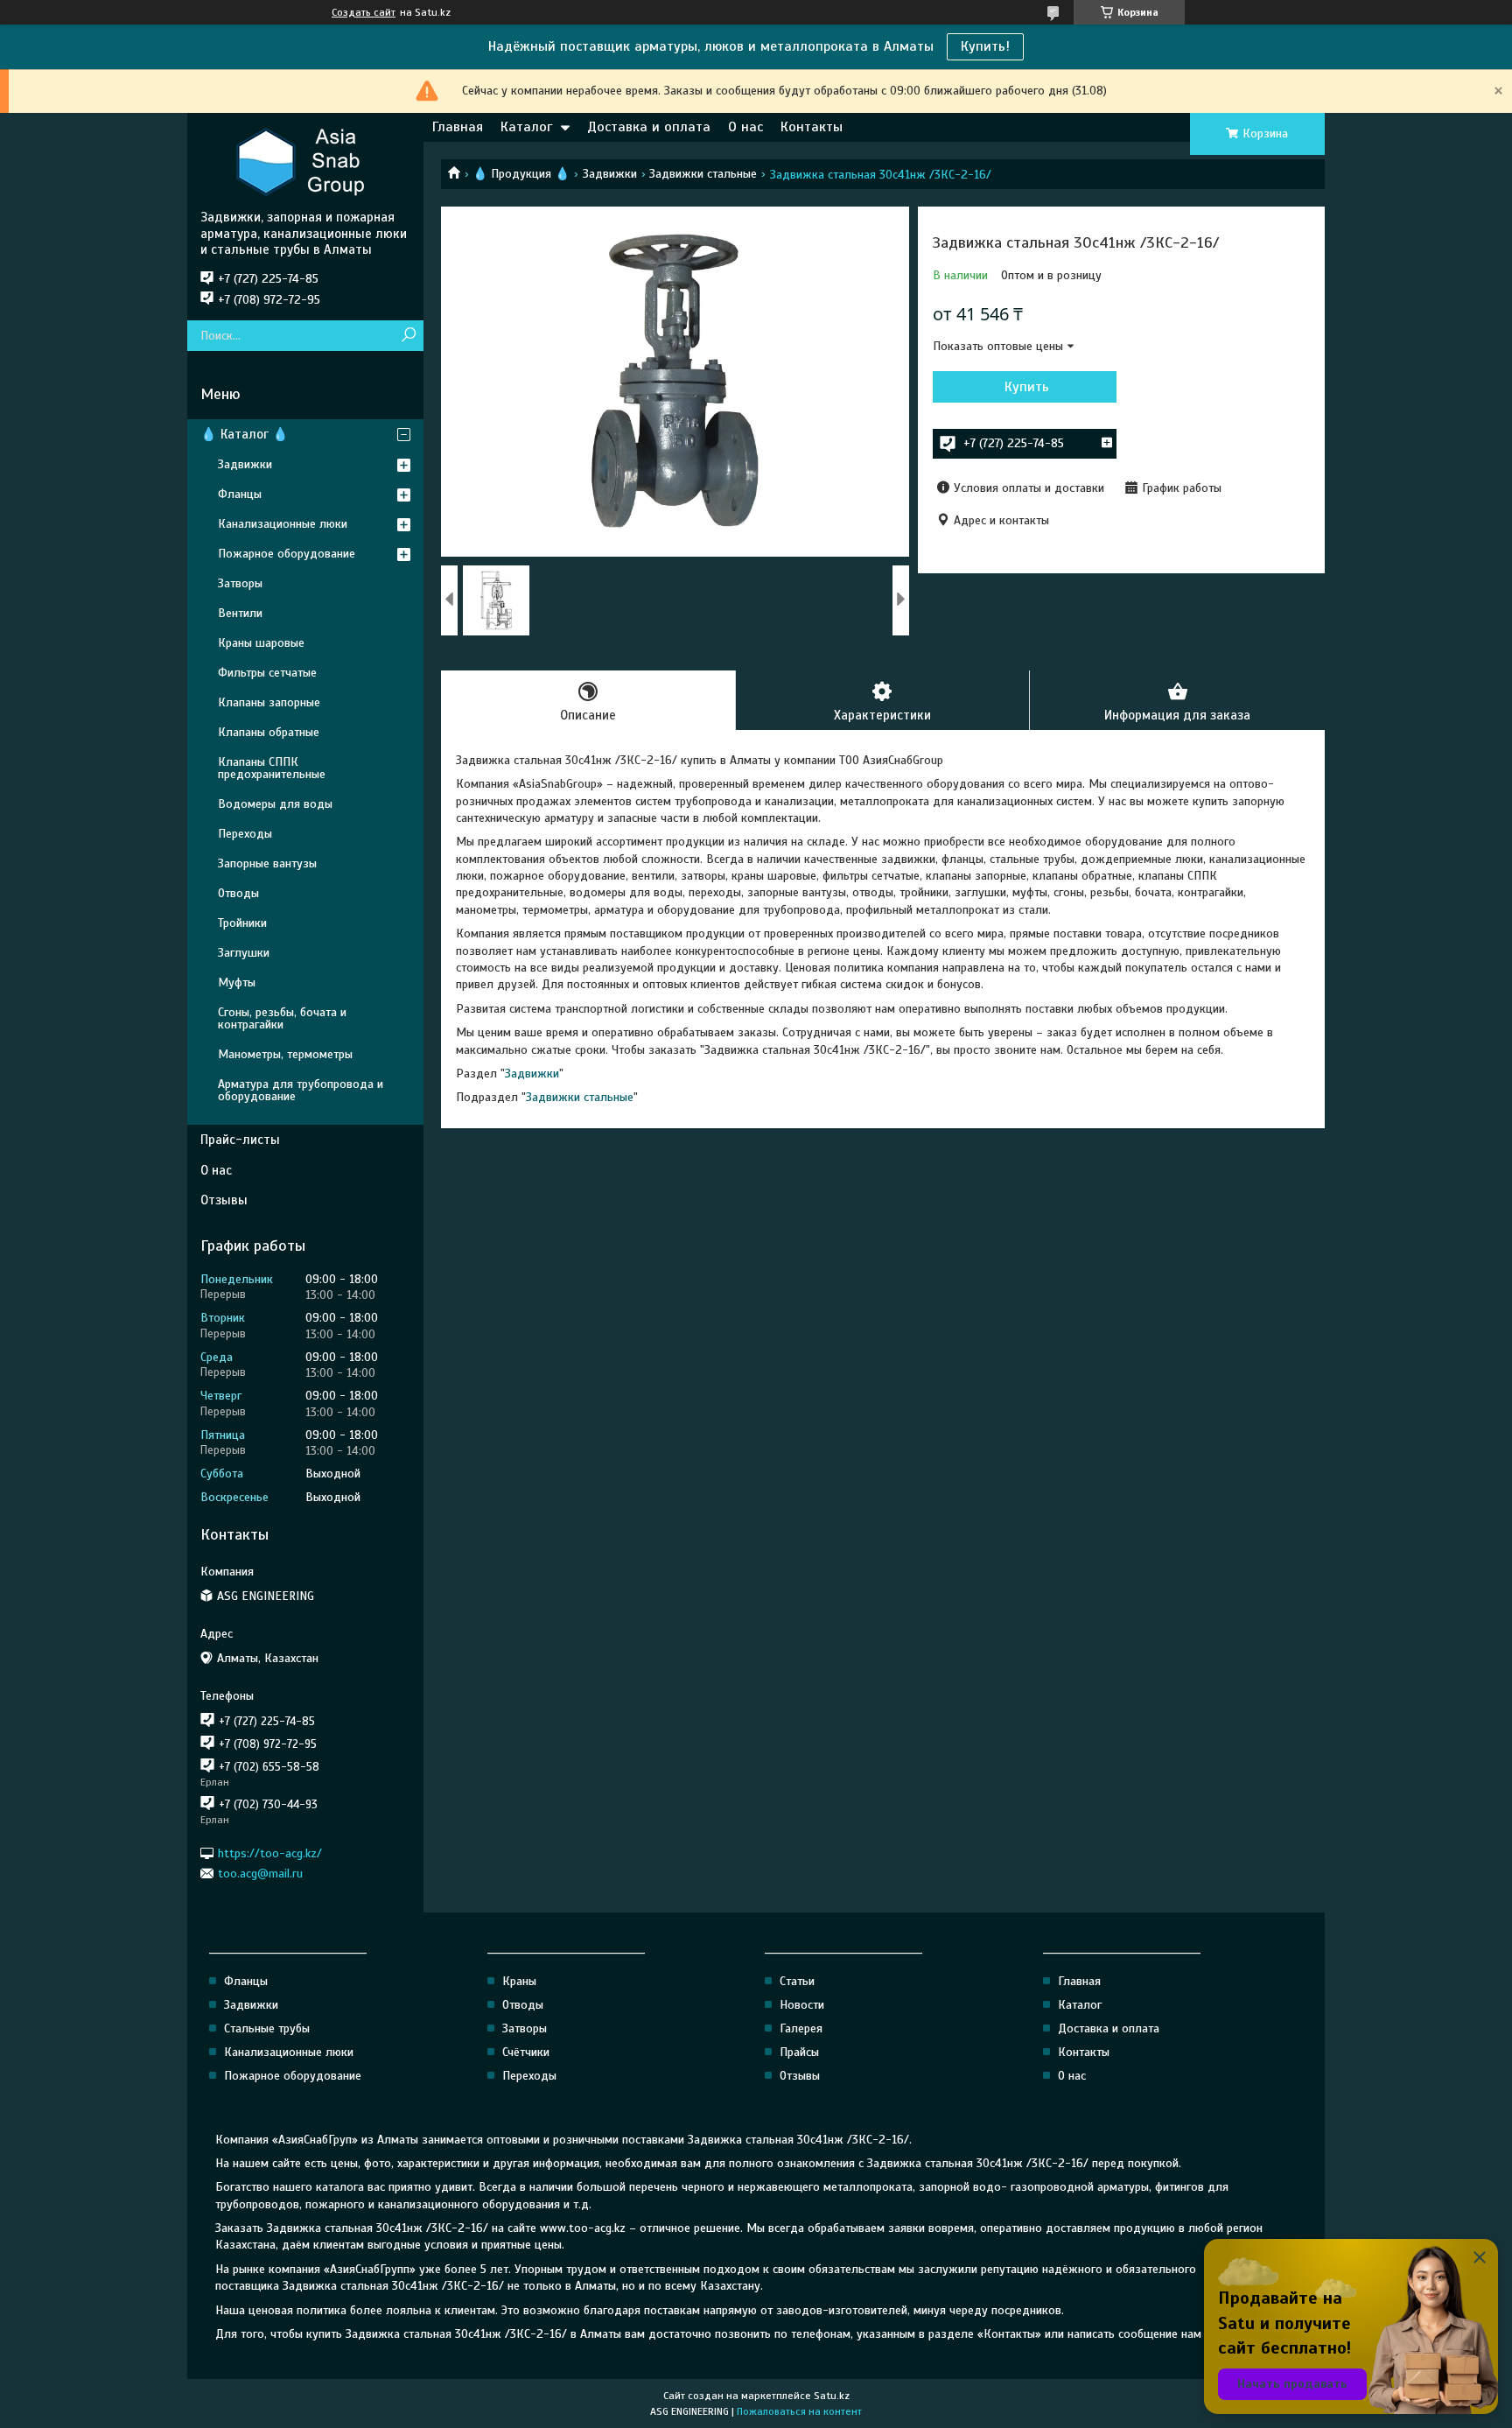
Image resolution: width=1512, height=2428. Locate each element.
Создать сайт (364, 12)
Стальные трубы (267, 2028)
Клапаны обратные (269, 732)
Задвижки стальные (703, 174)
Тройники (242, 923)
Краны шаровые (261, 643)
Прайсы (799, 2052)
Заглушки (244, 953)
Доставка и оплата (649, 127)
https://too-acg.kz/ (270, 1853)
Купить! (985, 46)
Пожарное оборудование (287, 554)
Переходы (245, 834)
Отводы (238, 893)
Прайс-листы (240, 1140)
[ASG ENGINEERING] (305, 161)
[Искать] (408, 336)
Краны (519, 1981)
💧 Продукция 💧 (521, 174)
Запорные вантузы (267, 863)
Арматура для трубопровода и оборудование (301, 1090)
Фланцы (240, 494)
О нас (745, 127)
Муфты (237, 982)
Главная (458, 127)
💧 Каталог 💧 (245, 434)
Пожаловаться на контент (799, 2411)
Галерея (801, 2028)
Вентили (240, 613)
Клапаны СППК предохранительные (272, 768)
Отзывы (224, 1200)
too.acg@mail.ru (260, 1874)
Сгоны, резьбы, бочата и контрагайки (282, 1018)
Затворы (240, 583)
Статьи (797, 1981)
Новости (802, 2005)
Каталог (526, 127)
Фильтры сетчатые (267, 673)
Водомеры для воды (275, 804)
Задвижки (610, 174)
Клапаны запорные (269, 702)
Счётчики (526, 2052)
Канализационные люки (283, 524)
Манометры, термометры (285, 1054)
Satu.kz (832, 2396)
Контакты (812, 127)
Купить (1027, 387)
